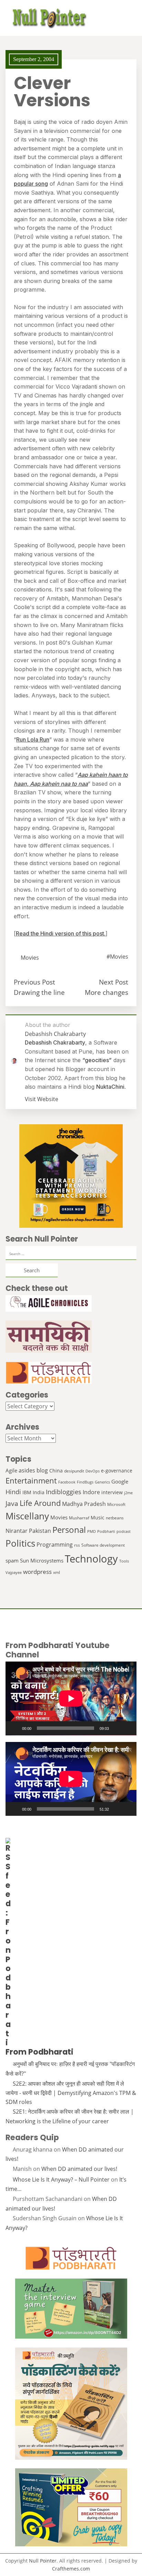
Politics (20, 1543)
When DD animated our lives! (79, 2169)
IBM (27, 1492)
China (56, 1471)
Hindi (13, 1492)
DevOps (93, 1471)
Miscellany (27, 1516)
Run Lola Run (33, 740)
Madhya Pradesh (84, 1504)
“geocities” (97, 1060)
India (39, 1492)
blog (42, 1470)
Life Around (40, 1503)
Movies (30, 958)
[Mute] (116, 1728)
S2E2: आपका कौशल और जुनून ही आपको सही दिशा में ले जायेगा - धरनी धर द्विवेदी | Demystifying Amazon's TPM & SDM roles (71, 2093)
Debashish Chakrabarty (55, 1042)
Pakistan (40, 1531)
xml (57, 1572)
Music (98, 1517)
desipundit (74, 1471)
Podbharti (106, 1531)
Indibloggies (64, 1492)
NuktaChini (110, 1087)
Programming (55, 1545)
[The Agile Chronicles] (71, 1303)
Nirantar (17, 1531)
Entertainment (31, 1481)
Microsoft (116, 1504)
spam (12, 1560)
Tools (124, 1561)
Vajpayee (14, 1573)
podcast (124, 1531)
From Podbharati (39, 2052)
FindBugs (85, 1482)
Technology (91, 1559)
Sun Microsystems (42, 1560)
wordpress (37, 1572)
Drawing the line (39, 992)
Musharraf (79, 1518)
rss (77, 1545)
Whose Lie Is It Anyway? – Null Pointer (61, 2180)
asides (27, 1470)
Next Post (114, 982)
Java (12, 1503)
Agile (11, 1470)
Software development (103, 1545)
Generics (102, 1482)
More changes (106, 992)
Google (120, 1481)
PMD (92, 1531)
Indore (91, 1492)
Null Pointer (43, 2561)
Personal (69, 1530)
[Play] (14, 1728)
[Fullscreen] (128, 1728)
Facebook (67, 1482)
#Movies (117, 957)
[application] (71, 1698)
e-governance (117, 1471)
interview (112, 1492)
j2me (128, 1493)
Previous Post (34, 982)
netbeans (115, 1518)
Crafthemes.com (71, 2569)
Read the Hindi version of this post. (61, 933)
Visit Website (42, 1099)
